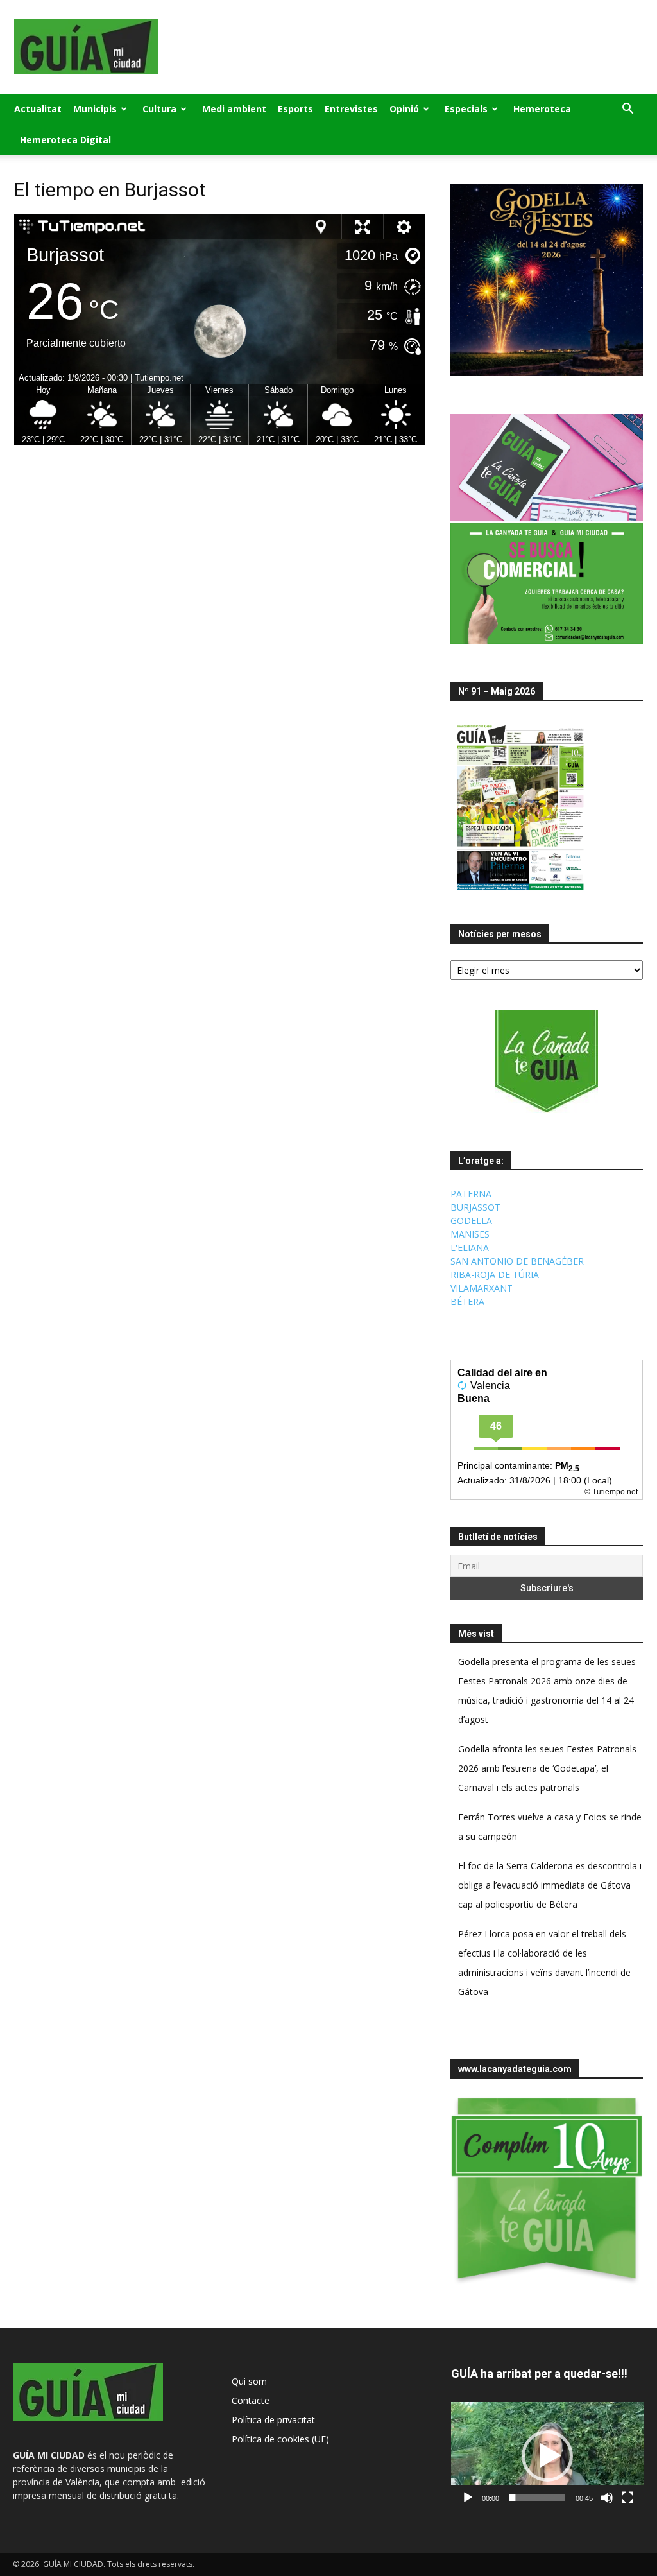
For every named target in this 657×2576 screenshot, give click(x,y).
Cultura (159, 109)
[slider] (537, 2498)
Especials (466, 109)
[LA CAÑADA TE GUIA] (547, 1062)
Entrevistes (351, 109)
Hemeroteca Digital (65, 140)
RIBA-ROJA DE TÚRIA (495, 1275)
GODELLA (471, 1221)
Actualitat (38, 109)
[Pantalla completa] (627, 2498)
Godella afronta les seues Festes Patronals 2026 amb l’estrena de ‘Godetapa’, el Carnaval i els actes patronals (547, 1768)
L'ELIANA (470, 1248)
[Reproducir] (468, 2498)
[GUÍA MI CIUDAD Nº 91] (520, 893)
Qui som (249, 2381)
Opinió (404, 109)
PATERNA (471, 1194)
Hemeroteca (542, 109)
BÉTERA (467, 1301)
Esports (295, 109)
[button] (627, 110)
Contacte (251, 2400)
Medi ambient (234, 109)
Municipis (95, 109)
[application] (548, 2456)
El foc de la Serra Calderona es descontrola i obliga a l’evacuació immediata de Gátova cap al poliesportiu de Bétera (550, 1885)
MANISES (470, 1234)
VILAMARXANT (482, 1288)
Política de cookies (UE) (280, 2439)
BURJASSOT (475, 1207)
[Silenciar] (607, 2498)
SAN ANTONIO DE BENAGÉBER (517, 1261)
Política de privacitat (273, 2420)
